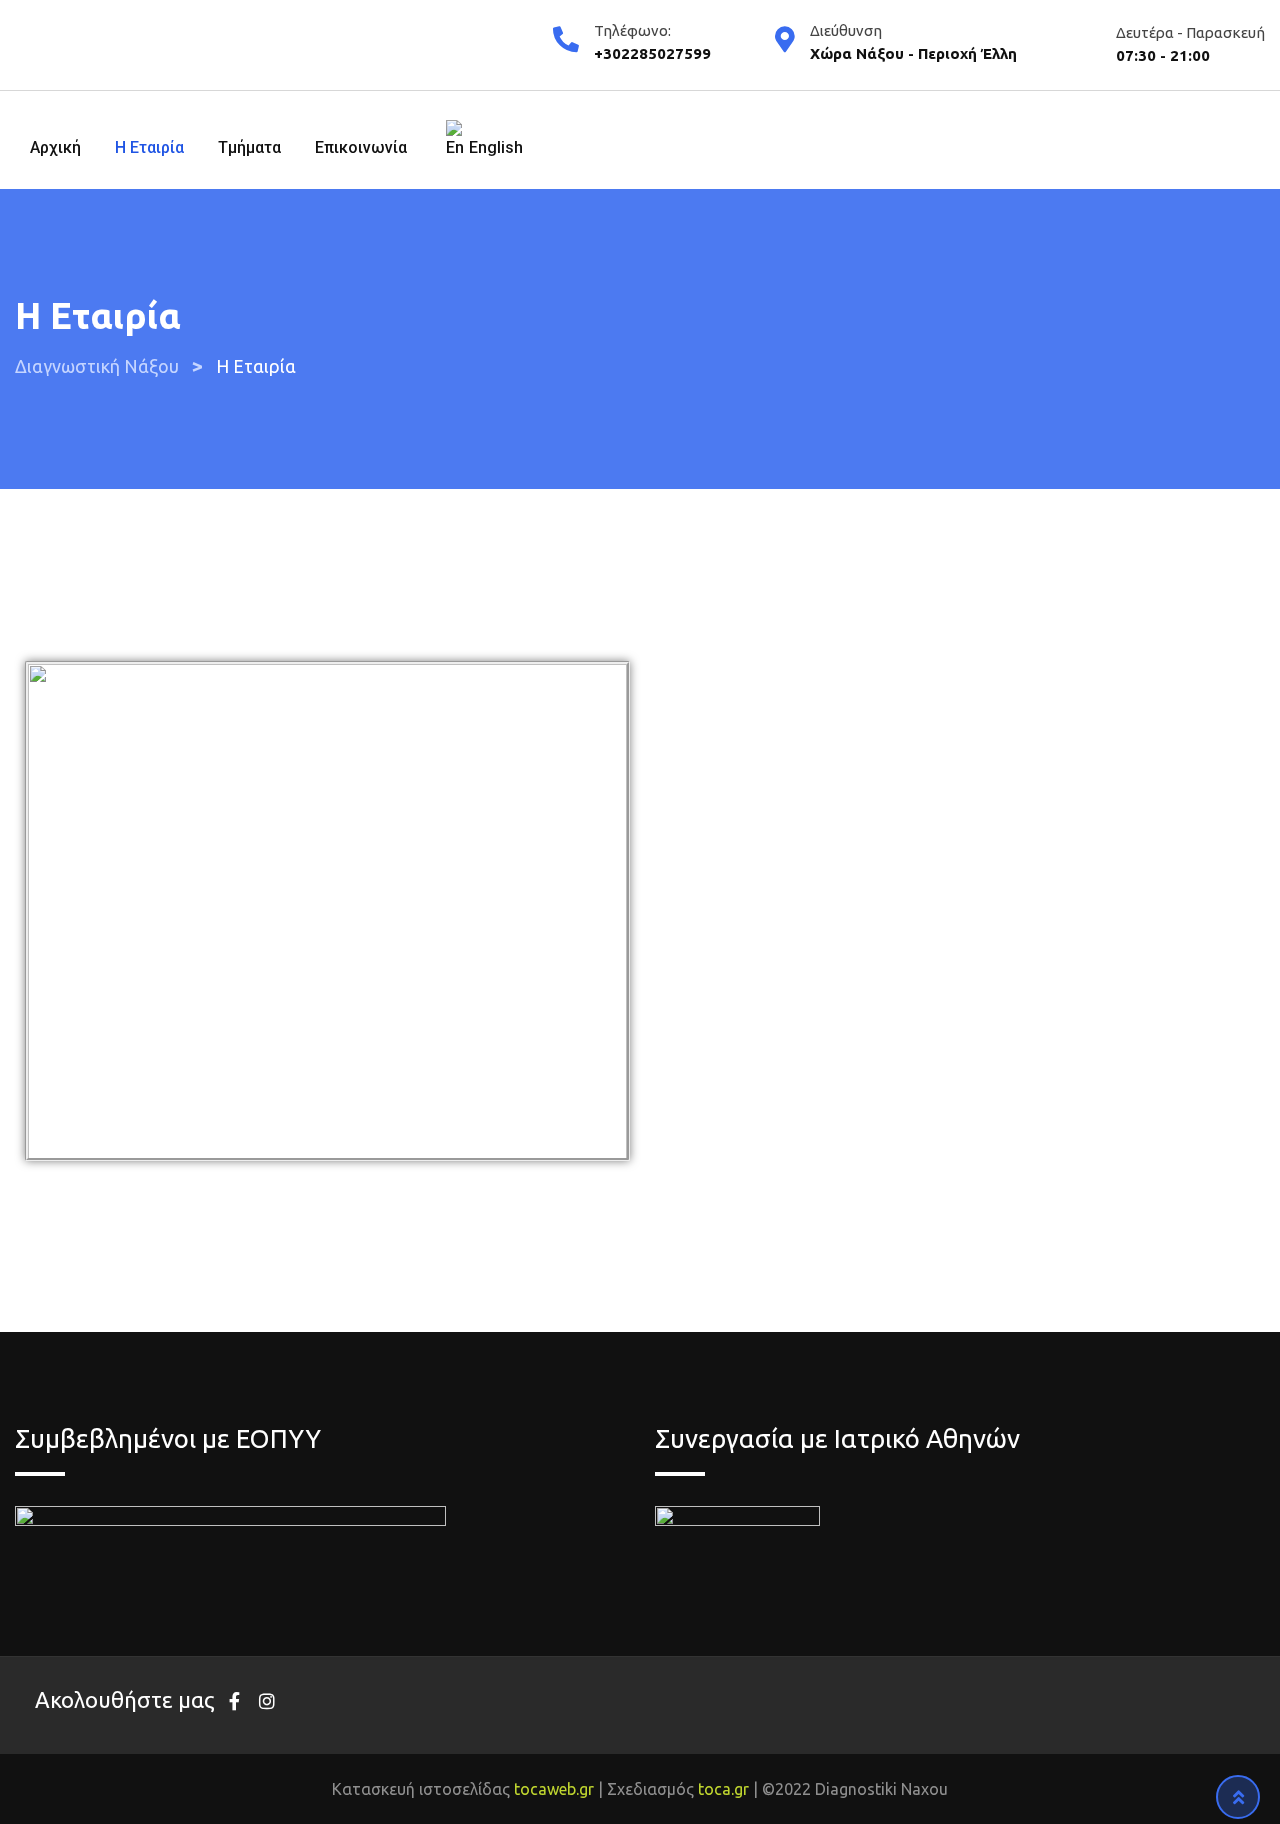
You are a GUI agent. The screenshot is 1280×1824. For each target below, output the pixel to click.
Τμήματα (249, 147)
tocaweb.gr (554, 1789)
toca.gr (723, 1789)
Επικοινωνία (361, 147)
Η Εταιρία (149, 147)
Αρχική (55, 147)
